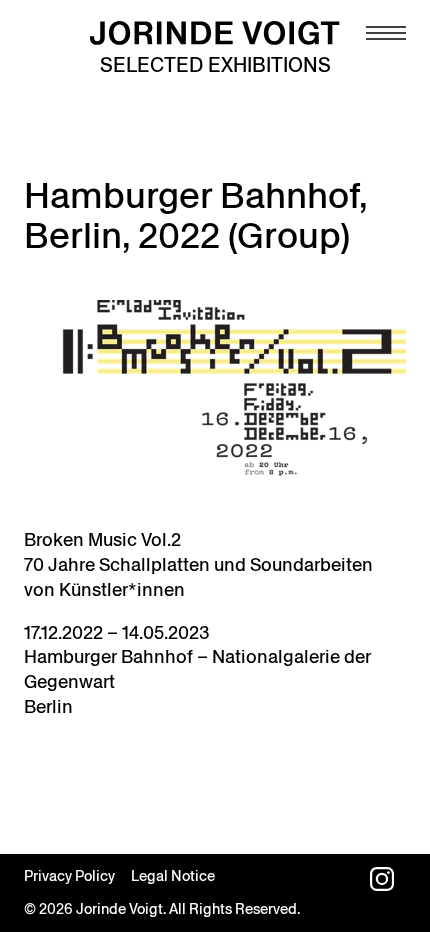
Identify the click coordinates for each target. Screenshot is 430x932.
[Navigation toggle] (386, 33)
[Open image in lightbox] (215, 392)
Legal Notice (173, 876)
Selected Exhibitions (215, 65)
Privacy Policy (69, 876)
